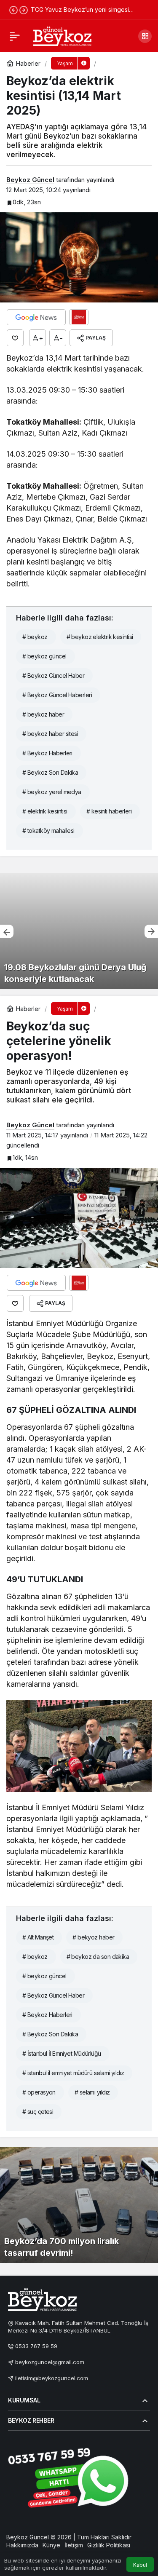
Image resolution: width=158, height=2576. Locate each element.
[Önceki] (13, 10)
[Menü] (15, 36)
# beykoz (35, 637)
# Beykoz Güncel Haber (53, 675)
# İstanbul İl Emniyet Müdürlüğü (62, 2053)
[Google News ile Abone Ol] (36, 317)
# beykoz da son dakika (98, 1957)
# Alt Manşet (38, 1937)
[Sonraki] (24, 10)
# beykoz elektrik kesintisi (100, 637)
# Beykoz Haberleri (47, 753)
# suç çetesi (38, 2112)
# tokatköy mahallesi (48, 831)
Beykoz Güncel (30, 180)
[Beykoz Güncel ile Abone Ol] (79, 317)
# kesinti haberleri (109, 811)
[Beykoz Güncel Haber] (62, 35)
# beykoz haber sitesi (50, 734)
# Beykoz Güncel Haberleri (57, 695)
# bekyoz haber (93, 1937)
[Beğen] (15, 338)
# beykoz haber (43, 714)
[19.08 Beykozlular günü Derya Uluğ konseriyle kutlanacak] (79, 931)
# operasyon (39, 2092)
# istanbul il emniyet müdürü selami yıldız (73, 2073)
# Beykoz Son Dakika (50, 772)
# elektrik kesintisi (45, 811)
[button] (145, 36)
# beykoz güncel (44, 656)
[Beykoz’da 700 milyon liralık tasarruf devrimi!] (79, 2205)
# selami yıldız (92, 2092)
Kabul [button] (140, 2565)
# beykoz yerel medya (52, 792)
